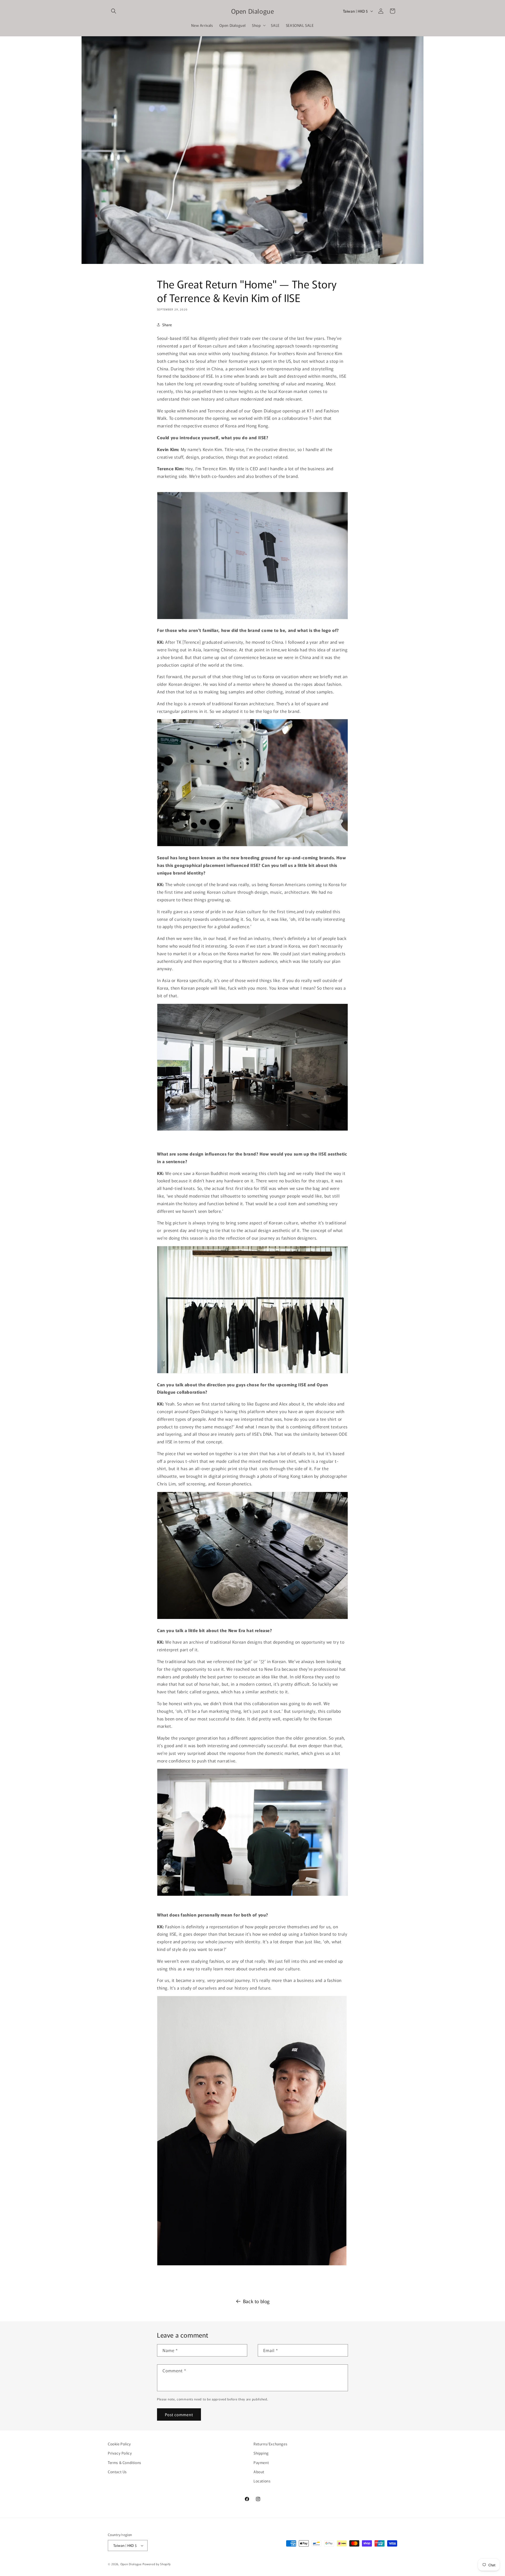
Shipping (261, 2453)
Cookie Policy (119, 2444)
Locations (262, 2481)
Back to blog (256, 2301)
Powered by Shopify (157, 2564)
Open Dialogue (131, 2564)
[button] (114, 11)
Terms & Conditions (125, 2462)
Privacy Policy (120, 2453)
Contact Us (117, 2472)
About (259, 2472)
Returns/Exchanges (270, 2444)
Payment (261, 2462)
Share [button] (167, 325)
